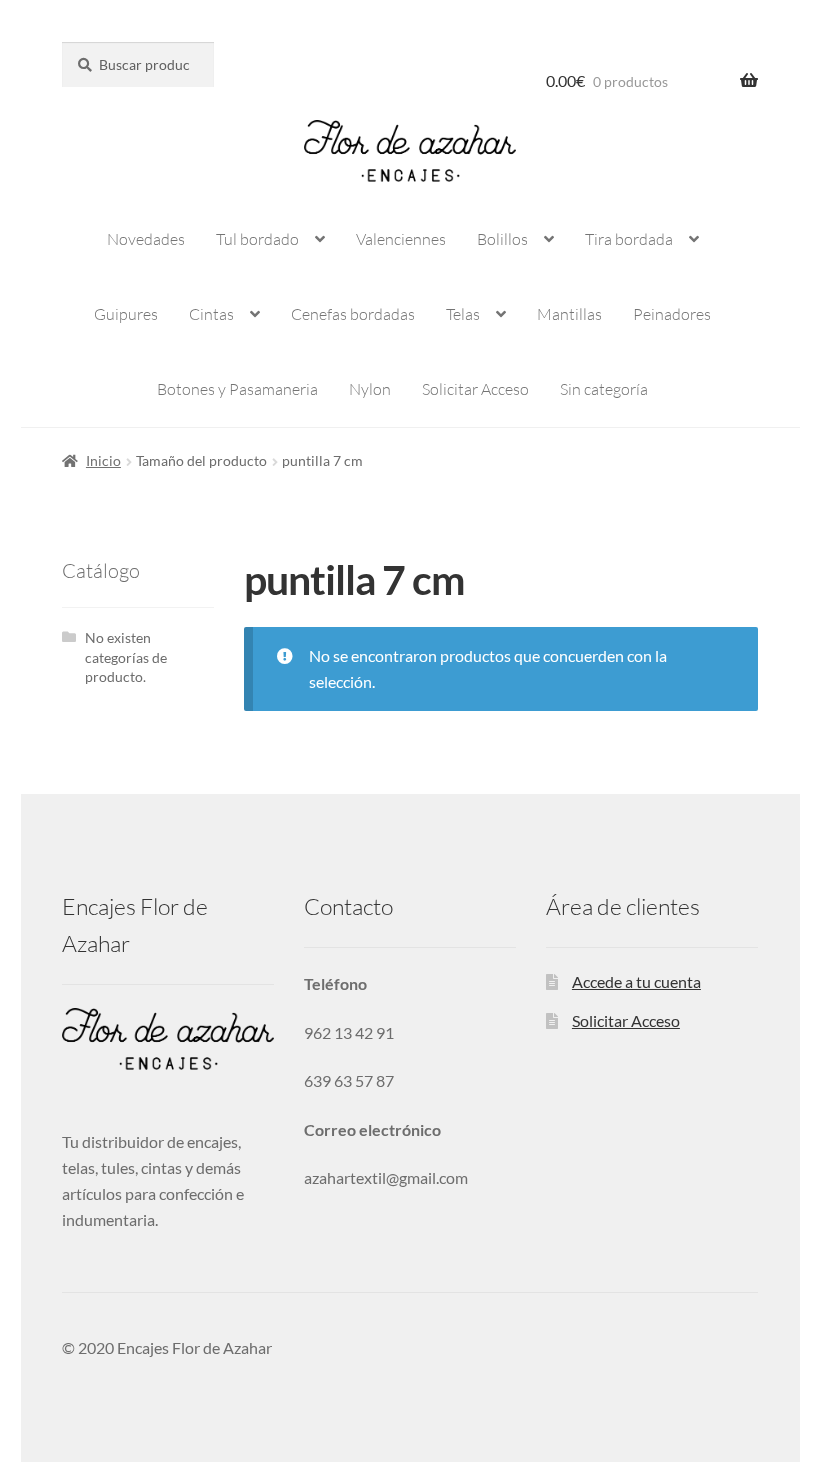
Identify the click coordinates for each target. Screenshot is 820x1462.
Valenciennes (401, 239)
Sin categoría (604, 389)
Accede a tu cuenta (636, 981)
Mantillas (569, 314)
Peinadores (672, 314)
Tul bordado (257, 239)
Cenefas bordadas (353, 314)
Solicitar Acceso (475, 389)
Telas (463, 314)
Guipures (126, 314)
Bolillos (502, 239)
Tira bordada (629, 239)
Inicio (103, 460)
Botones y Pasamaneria (237, 389)
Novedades (146, 239)
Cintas (211, 314)
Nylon (370, 389)
